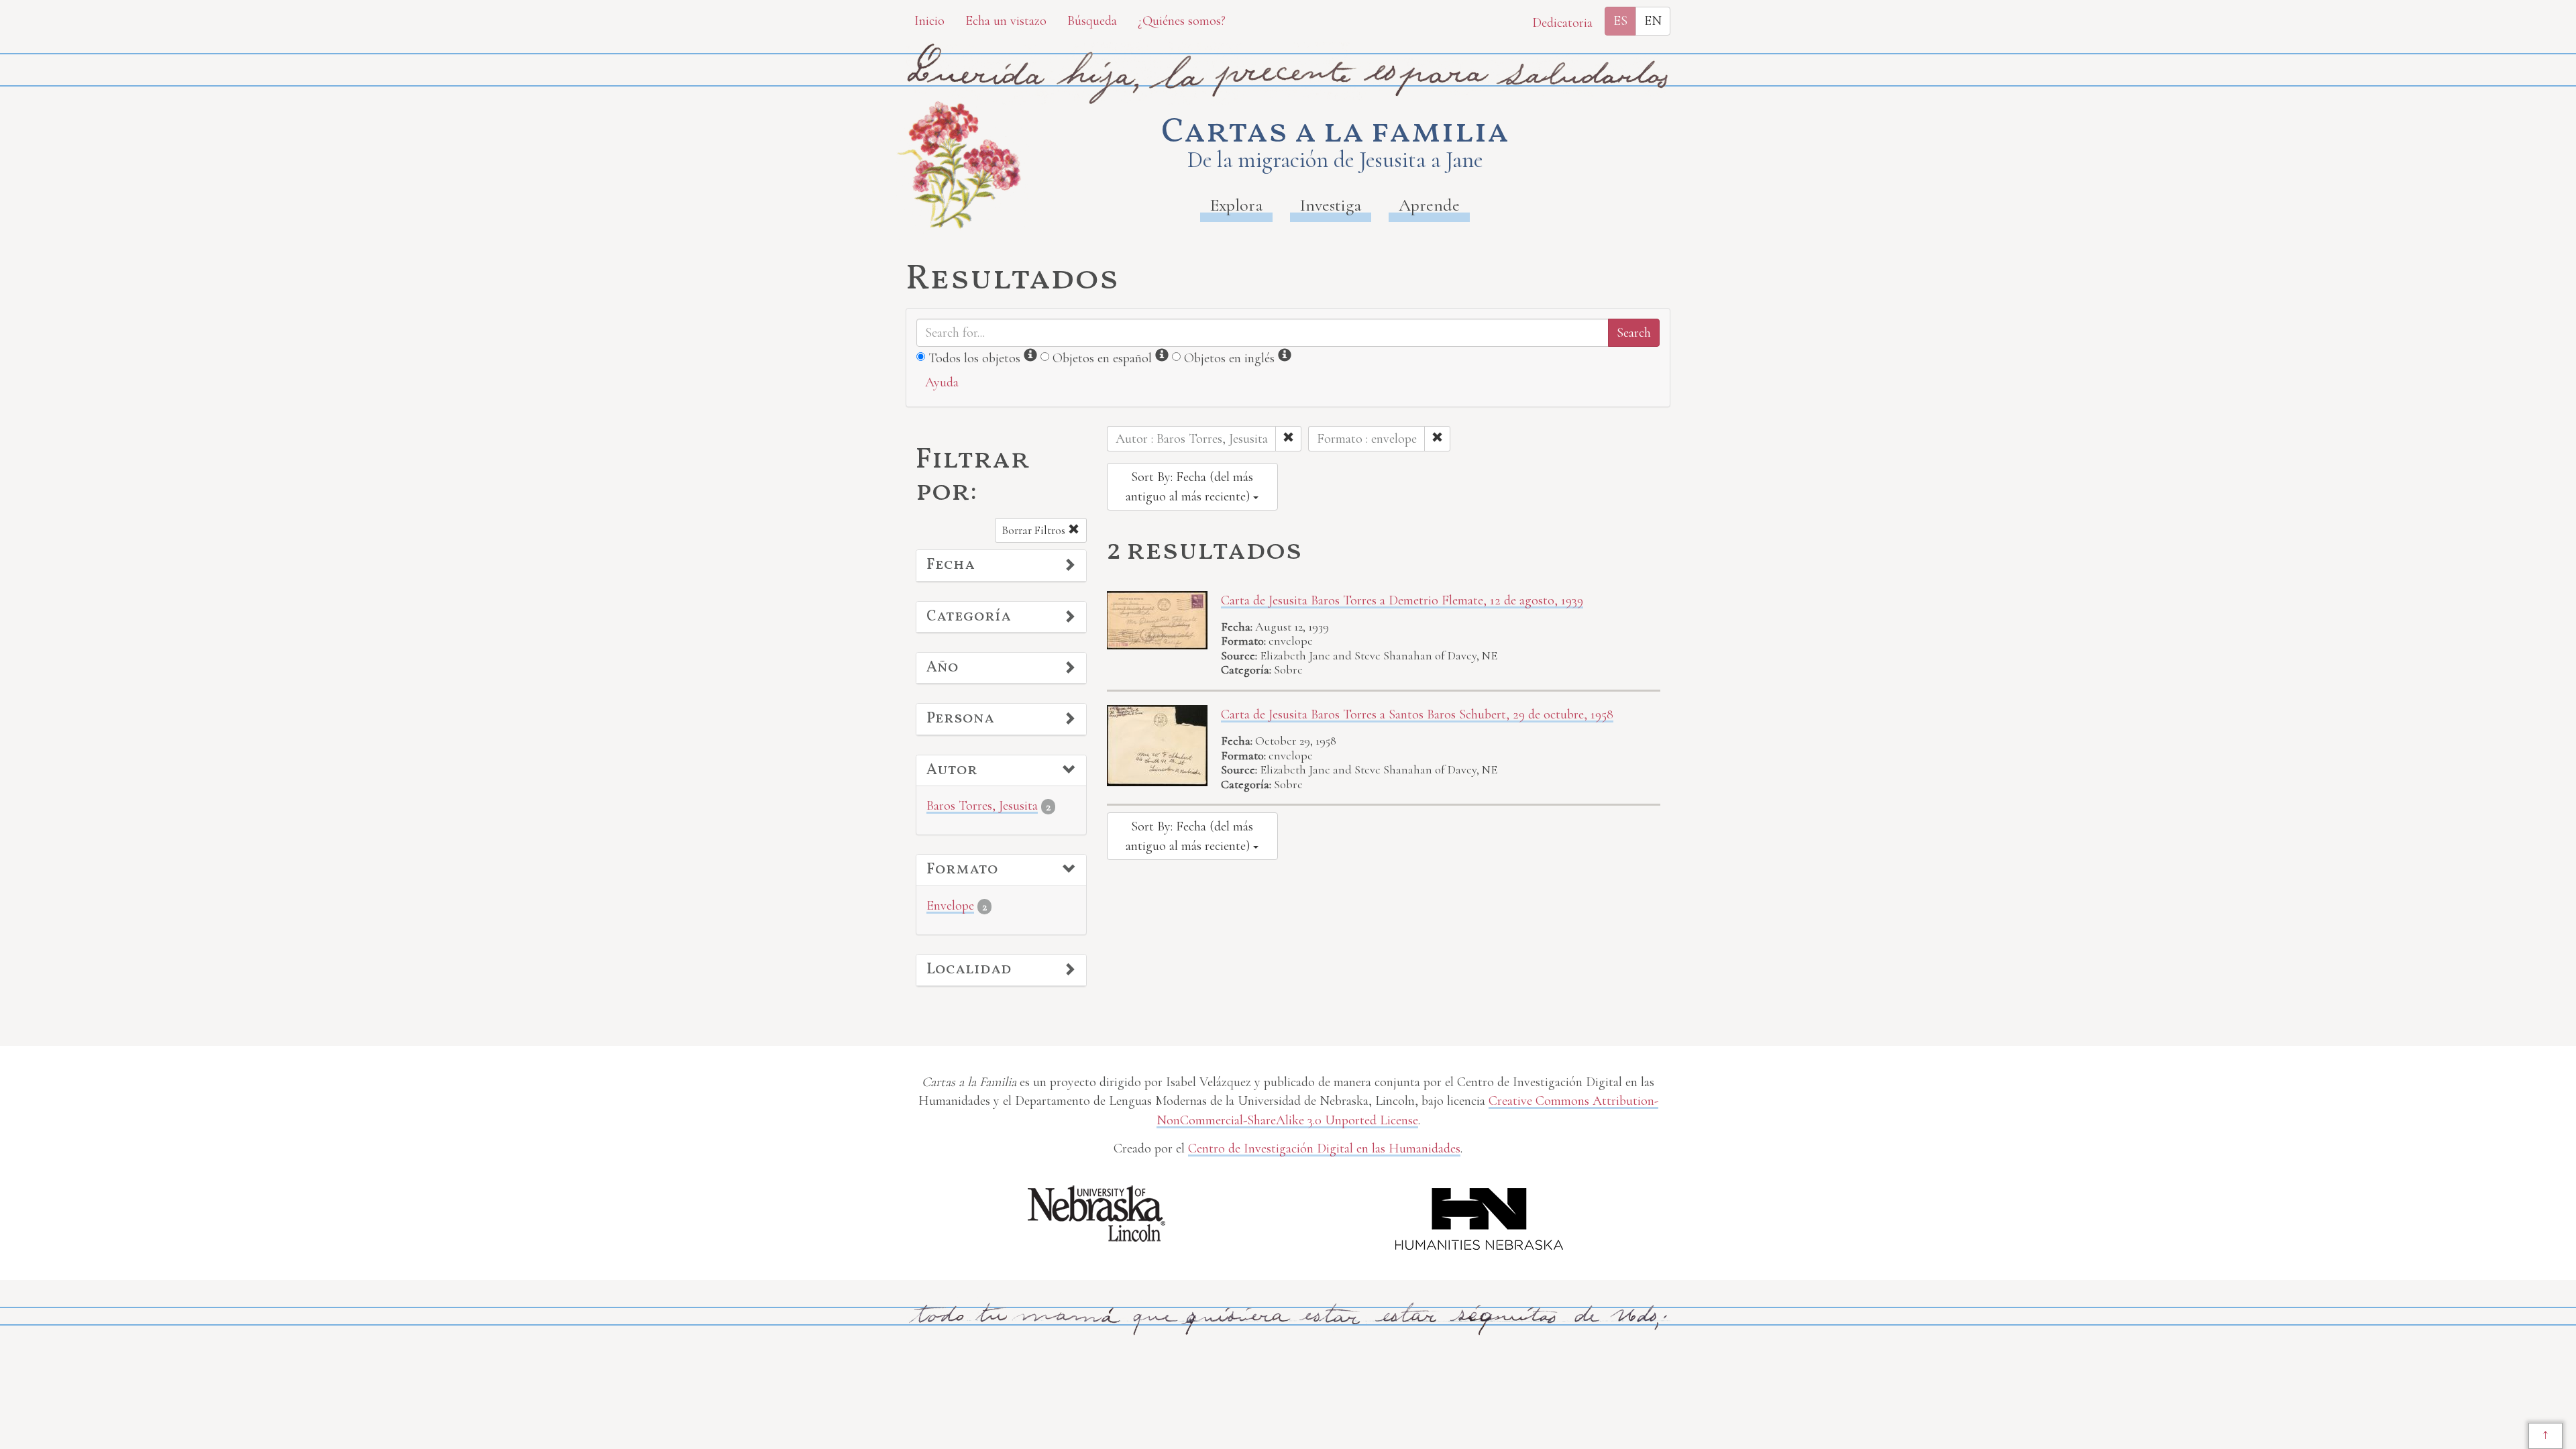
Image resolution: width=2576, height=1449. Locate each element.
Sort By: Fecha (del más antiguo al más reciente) (1189, 487)
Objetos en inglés (1229, 358)
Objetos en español (1102, 358)
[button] (1001, 566)
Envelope (950, 906)
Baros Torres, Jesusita (982, 806)
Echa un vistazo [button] (1006, 21)
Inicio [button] (929, 21)
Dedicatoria (1562, 23)
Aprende (1429, 205)
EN (1653, 21)
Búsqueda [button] (1092, 21)
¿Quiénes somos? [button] (1182, 21)
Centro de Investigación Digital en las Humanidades (1324, 1148)
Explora (1236, 205)
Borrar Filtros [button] (1035, 530)
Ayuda (942, 382)
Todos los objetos (974, 358)
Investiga (1331, 205)
